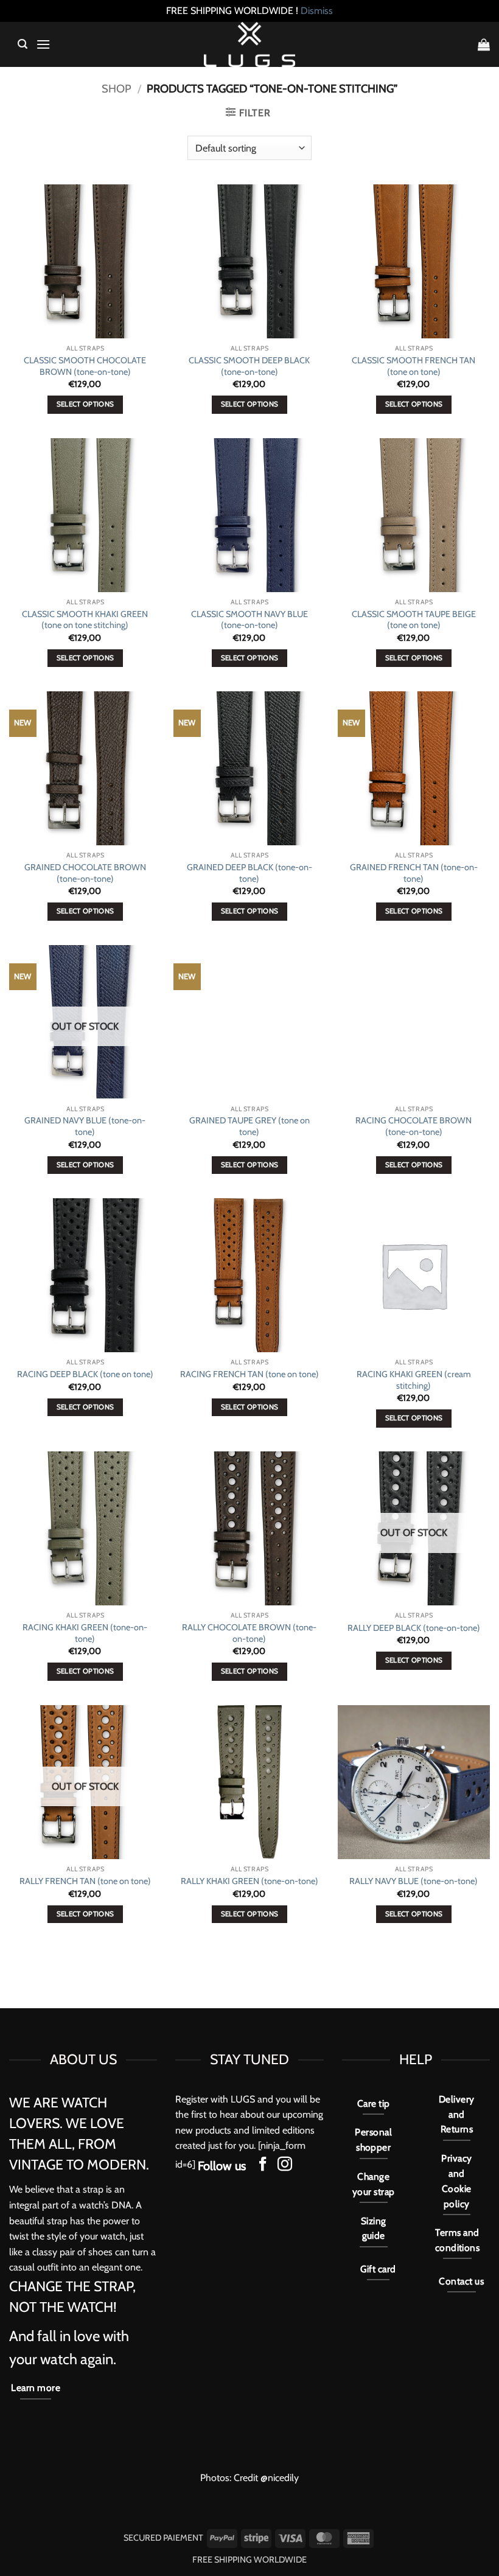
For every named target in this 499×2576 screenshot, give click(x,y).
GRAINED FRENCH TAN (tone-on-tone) (414, 873)
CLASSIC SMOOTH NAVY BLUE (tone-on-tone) (249, 620)
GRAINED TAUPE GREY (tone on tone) (249, 1126)
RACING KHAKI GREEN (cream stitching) (414, 1380)
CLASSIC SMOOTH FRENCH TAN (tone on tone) (414, 366)
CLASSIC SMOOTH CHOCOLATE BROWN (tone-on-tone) (85, 366)
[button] (23, 44)
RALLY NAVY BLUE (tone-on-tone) (414, 1881)
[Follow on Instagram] (285, 2165)
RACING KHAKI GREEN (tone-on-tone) (85, 1633)
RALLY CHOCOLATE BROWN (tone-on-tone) (249, 1633)
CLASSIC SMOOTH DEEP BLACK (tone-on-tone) (249, 366)
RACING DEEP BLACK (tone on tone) (85, 1374)
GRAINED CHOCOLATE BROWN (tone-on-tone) (85, 873)
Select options (85, 404)
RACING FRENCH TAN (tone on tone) (249, 1374)
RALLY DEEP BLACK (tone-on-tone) (414, 1628)
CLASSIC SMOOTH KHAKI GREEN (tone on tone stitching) (85, 620)
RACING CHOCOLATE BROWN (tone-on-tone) (414, 1126)
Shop (117, 89)
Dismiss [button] (317, 11)
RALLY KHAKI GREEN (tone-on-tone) (249, 1881)
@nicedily (280, 2478)
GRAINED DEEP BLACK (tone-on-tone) (249, 873)
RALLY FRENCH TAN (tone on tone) (85, 1881)
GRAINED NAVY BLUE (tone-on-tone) (85, 1126)
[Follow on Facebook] (263, 2165)
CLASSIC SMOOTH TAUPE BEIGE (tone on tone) (414, 620)
